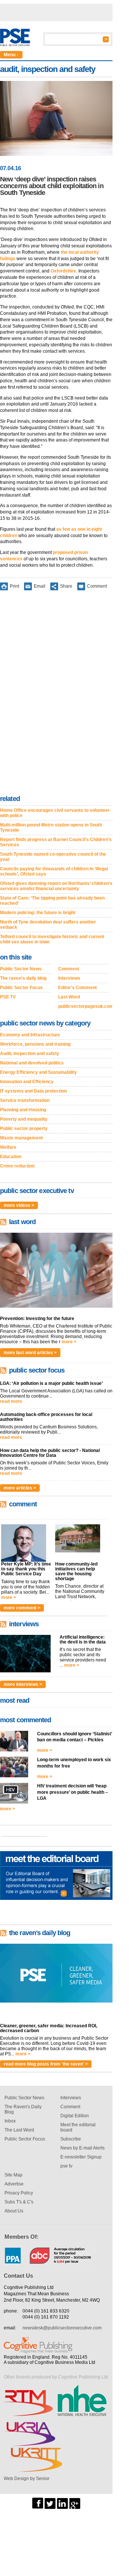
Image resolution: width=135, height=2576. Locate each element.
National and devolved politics (32, 1063)
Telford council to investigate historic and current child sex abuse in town (52, 939)
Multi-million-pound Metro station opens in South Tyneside (51, 828)
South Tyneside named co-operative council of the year (53, 857)
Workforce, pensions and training (35, 1044)
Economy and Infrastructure (30, 1035)
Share (66, 586)
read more (11, 1401)
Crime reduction (17, 1166)
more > (69, 1342)
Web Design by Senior (27, 2479)
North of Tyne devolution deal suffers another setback (48, 925)
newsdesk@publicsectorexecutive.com (62, 2328)
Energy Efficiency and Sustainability (38, 1072)
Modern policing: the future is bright (38, 913)
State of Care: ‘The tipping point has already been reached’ (52, 901)
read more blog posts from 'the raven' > (46, 2064)
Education (11, 1157)
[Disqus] (56, 694)
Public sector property (24, 1129)
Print (14, 586)
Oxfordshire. (64, 271)
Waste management (21, 1138)
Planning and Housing (23, 1110)
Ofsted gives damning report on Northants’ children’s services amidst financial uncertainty (56, 886)
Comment (97, 586)
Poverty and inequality (24, 1119)
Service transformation (25, 1100)
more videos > (19, 1205)
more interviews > (23, 1684)
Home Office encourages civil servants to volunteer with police (55, 813)
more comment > (22, 1608)
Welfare (8, 1147)
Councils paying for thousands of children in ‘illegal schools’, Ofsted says (54, 871)
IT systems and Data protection (33, 1091)
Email (40, 586)
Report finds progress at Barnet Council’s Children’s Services (56, 842)
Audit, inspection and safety (30, 1054)
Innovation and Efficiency (27, 1082)
